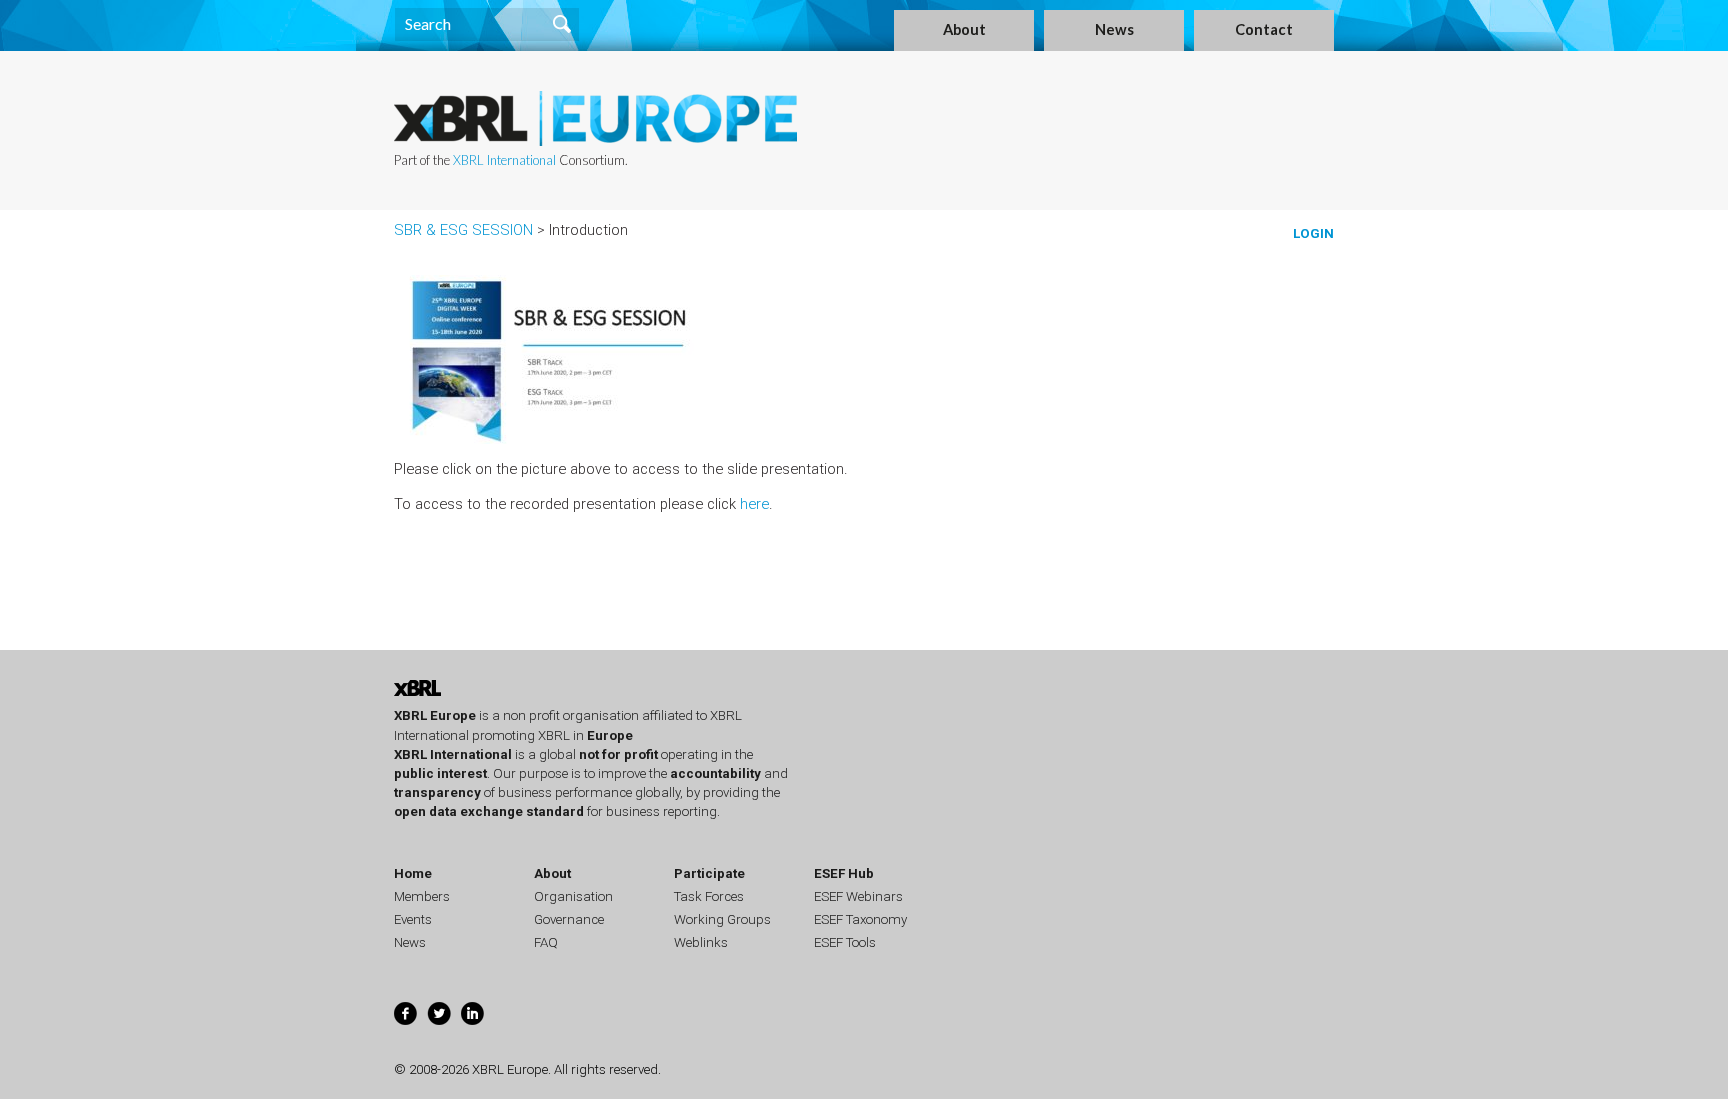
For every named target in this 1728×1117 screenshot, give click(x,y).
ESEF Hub (844, 873)
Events (413, 919)
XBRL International (504, 160)
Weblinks (701, 942)
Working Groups (722, 919)
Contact (1264, 29)
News (1114, 29)
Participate (709, 873)
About (964, 29)
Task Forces (709, 896)
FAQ (546, 942)
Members (422, 896)
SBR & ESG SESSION (463, 230)
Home (413, 873)
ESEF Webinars (858, 896)
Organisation (573, 896)
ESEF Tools (845, 942)
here (754, 504)
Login (1313, 233)
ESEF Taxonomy (860, 919)
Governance (569, 919)
